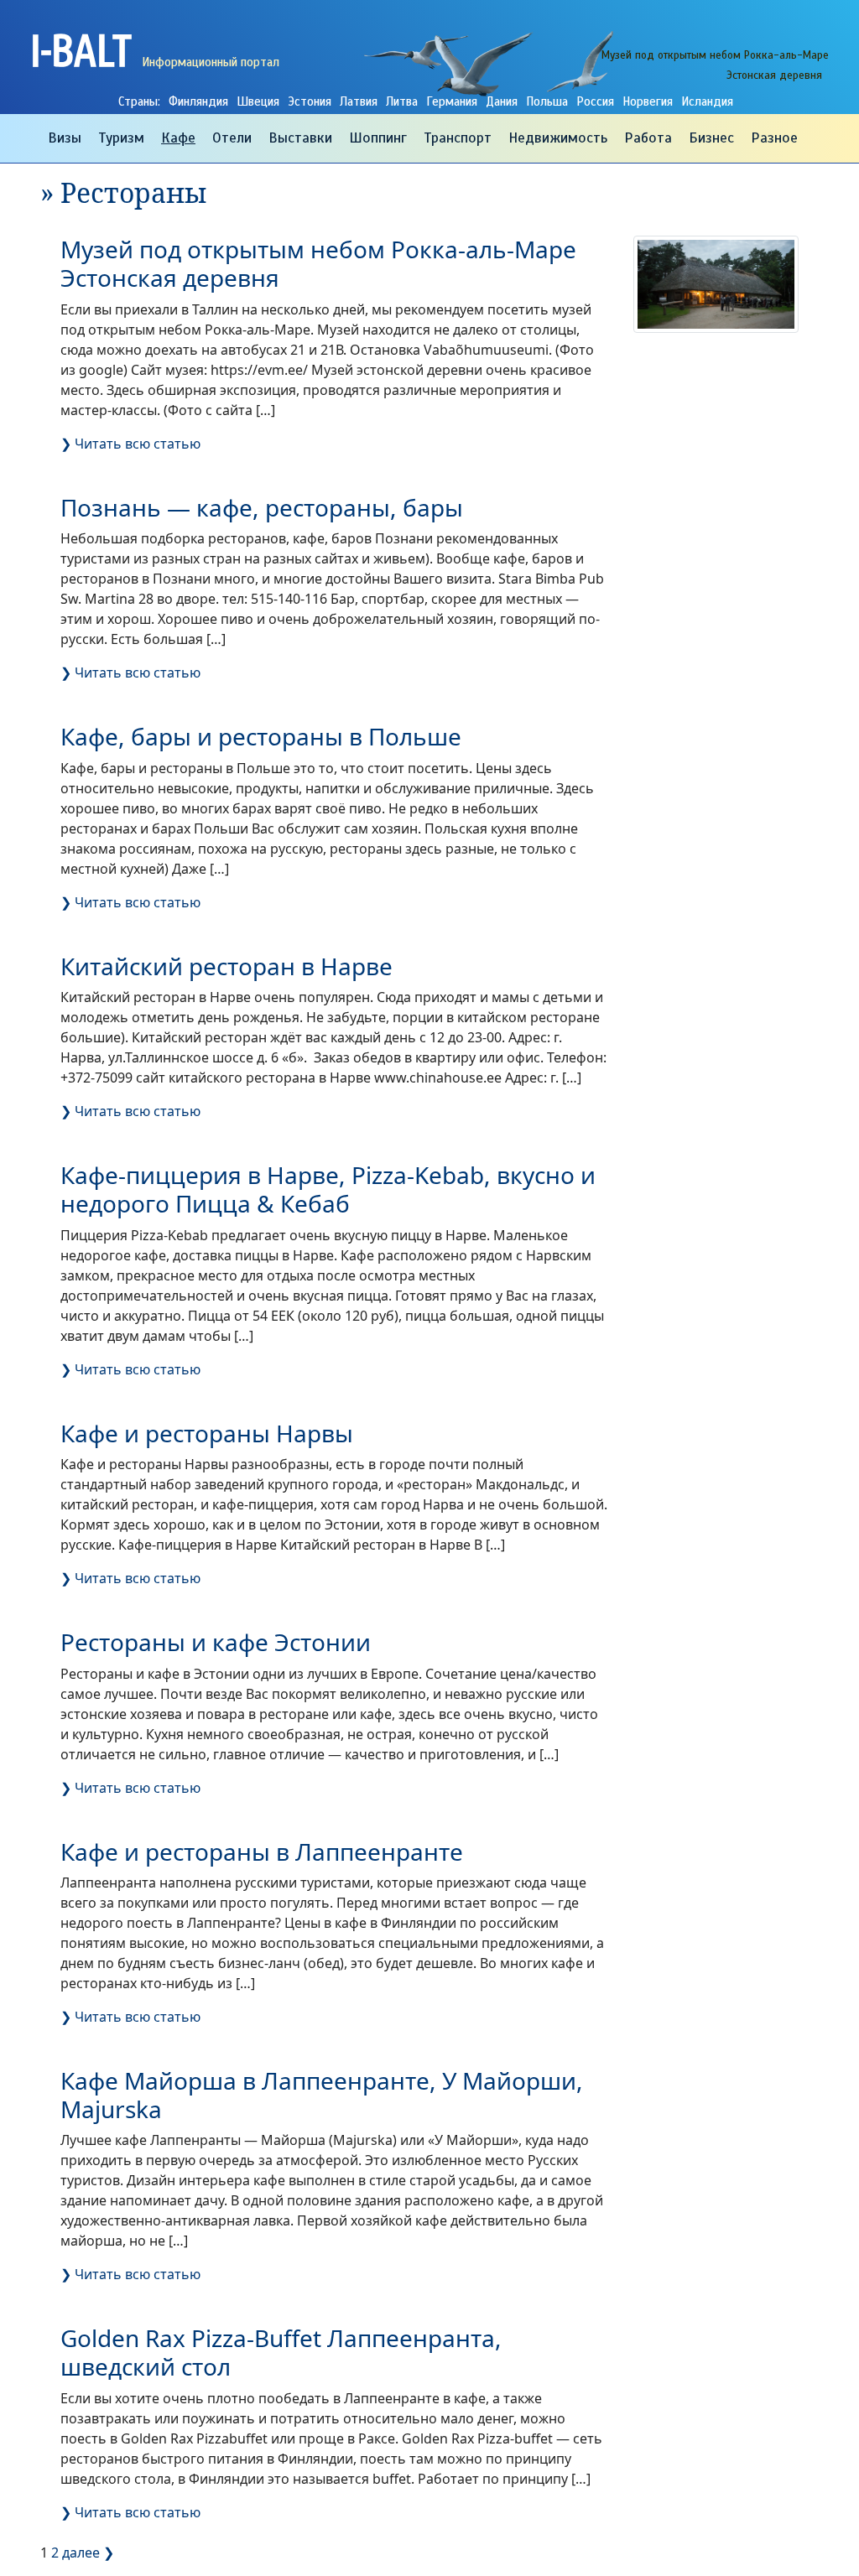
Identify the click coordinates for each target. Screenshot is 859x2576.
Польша (547, 101)
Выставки (300, 138)
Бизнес (711, 138)
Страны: (139, 101)
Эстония (310, 101)
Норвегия (648, 101)
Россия (595, 101)
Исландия (707, 101)
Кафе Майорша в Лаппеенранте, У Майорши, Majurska (322, 2095)
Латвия (359, 101)
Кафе (178, 138)
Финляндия (198, 101)
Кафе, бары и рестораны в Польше (261, 736)
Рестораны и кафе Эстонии (216, 1642)
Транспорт (458, 138)
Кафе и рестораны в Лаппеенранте (262, 1851)
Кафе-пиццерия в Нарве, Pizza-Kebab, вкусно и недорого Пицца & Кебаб (328, 1189)
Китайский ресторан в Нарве (226, 966)
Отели (232, 138)
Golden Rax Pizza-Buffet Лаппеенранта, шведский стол (281, 2352)
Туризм (121, 138)
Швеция (258, 101)
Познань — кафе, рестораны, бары (262, 507)
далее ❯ (88, 2553)
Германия (452, 101)
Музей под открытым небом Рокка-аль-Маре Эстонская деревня (318, 263)
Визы (65, 138)
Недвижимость (558, 138)
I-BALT (81, 49)
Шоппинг (378, 138)
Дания (502, 101)
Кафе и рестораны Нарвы (207, 1433)
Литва (402, 101)
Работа (648, 138)
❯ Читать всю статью (130, 444)
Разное (774, 138)
